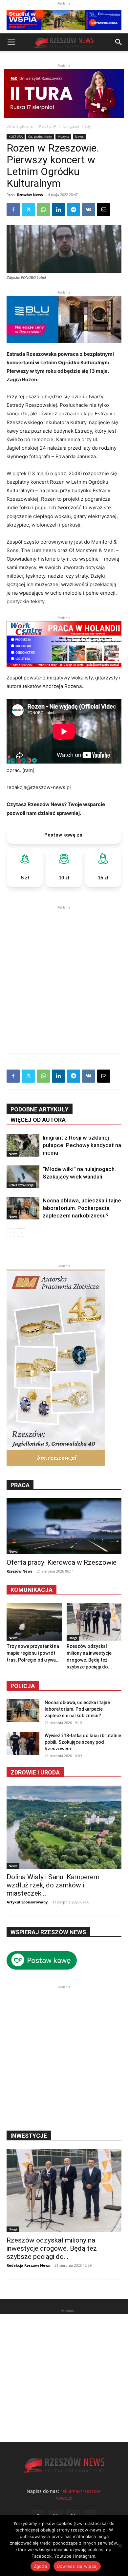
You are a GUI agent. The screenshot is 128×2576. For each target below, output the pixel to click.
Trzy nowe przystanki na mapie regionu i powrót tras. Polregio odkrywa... (33, 1653)
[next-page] (21, 1232)
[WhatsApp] (43, 209)
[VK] (89, 209)
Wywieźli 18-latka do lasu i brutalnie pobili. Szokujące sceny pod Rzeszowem (83, 1742)
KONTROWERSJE (21, 1185)
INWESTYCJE (29, 2136)
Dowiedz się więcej (77, 2566)
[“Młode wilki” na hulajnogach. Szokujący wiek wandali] (23, 1177)
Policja (23, 1686)
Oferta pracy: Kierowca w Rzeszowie (62, 1562)
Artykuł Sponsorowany (27, 1902)
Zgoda (40, 2566)
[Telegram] (74, 209)
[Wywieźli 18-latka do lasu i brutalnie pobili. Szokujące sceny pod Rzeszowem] (23, 1744)
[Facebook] (13, 209)
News (79, 136)
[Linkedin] (58, 209)
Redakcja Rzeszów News (28, 2265)
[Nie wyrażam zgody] (120, 2546)
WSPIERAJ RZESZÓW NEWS (48, 1932)
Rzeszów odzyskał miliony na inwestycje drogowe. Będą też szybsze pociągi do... (52, 2248)
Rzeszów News (30, 195)
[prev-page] (11, 1232)
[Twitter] (28, 209)
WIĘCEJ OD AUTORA (38, 1120)
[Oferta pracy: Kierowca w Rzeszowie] (64, 1526)
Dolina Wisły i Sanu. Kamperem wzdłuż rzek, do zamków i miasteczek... (53, 1885)
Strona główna (20, 126)
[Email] (104, 209)
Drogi (73, 1638)
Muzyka (63, 136)
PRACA (20, 1485)
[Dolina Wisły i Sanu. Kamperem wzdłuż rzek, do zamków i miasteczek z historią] (64, 1827)
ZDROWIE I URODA (35, 1772)
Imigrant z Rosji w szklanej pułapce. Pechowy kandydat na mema (82, 1145)
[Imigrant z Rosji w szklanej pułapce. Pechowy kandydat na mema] (23, 1145)
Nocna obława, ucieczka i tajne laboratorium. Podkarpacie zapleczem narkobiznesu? (82, 1208)
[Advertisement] (64, 975)
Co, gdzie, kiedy (77, 126)
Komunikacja (32, 1590)
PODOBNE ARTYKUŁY (40, 1109)
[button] (11, 42)
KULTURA (48, 126)
